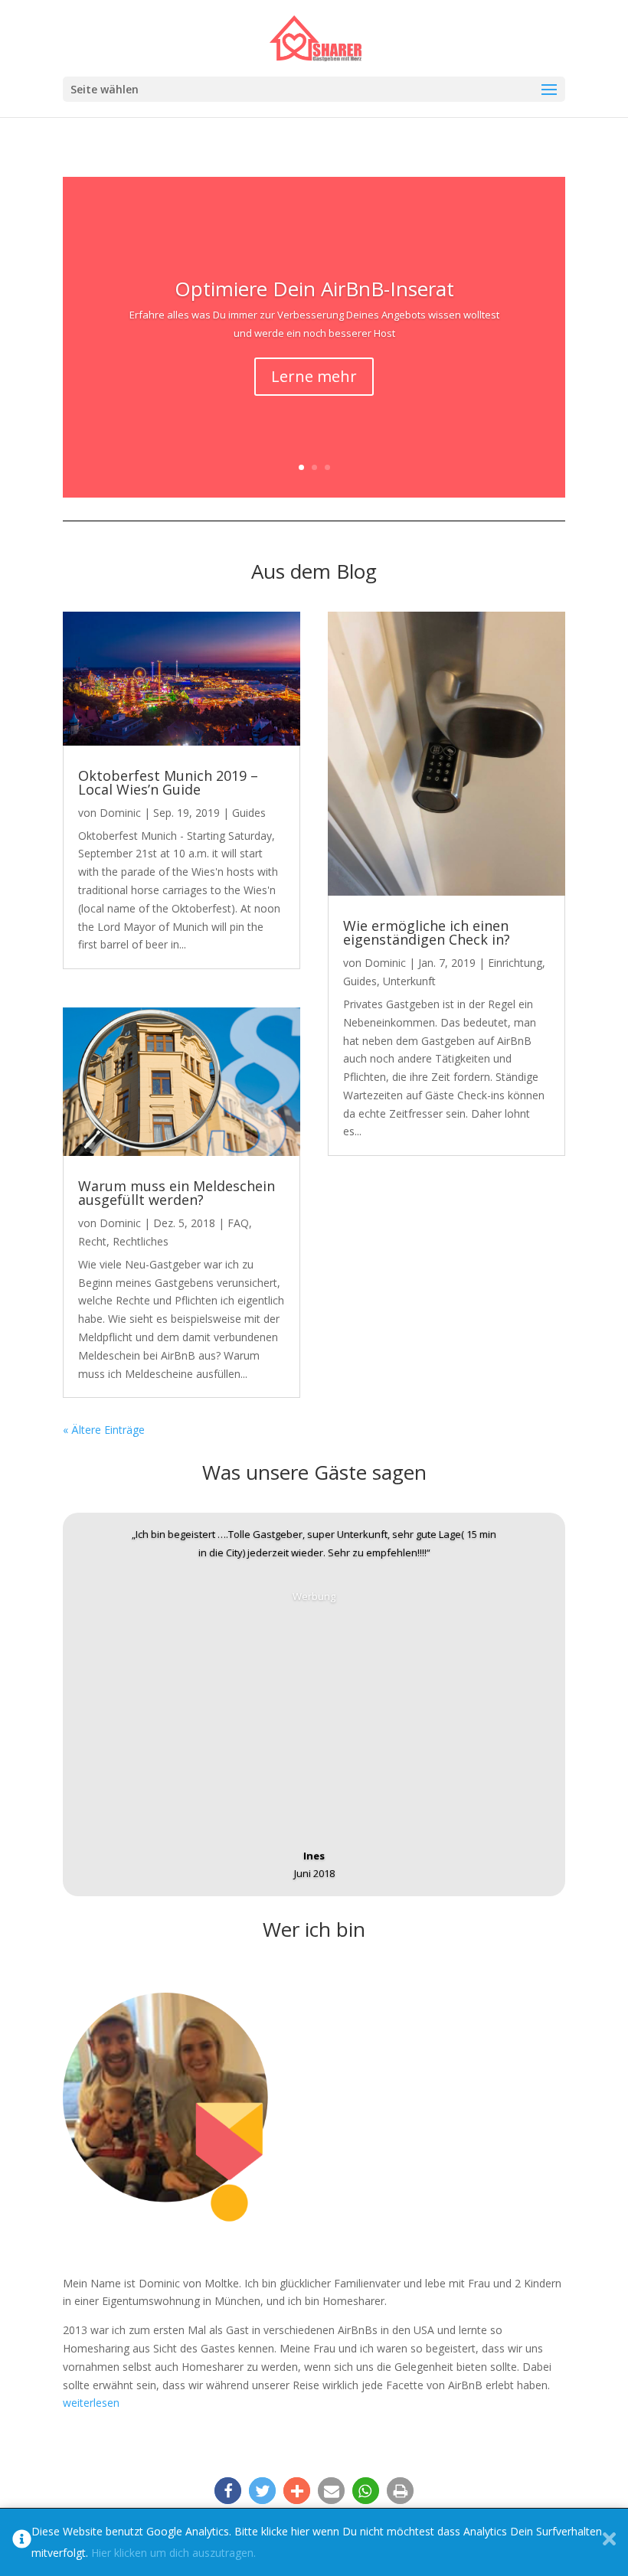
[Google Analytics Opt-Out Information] (22, 2542)
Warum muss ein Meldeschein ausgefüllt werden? (177, 1193)
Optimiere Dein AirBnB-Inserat (314, 289)
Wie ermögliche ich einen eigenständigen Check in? (427, 932)
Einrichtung (515, 963)
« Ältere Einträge (104, 1430)
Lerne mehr (314, 376)
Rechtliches (141, 1241)
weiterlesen (91, 2403)
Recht (92, 1241)
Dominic (120, 813)
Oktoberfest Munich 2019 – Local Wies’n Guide (168, 782)
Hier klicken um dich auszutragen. (173, 2553)
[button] (228, 2491)
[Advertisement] (314, 1713)
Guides (249, 813)
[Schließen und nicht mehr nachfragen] (609, 2542)
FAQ (238, 1223)
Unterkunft (409, 981)
